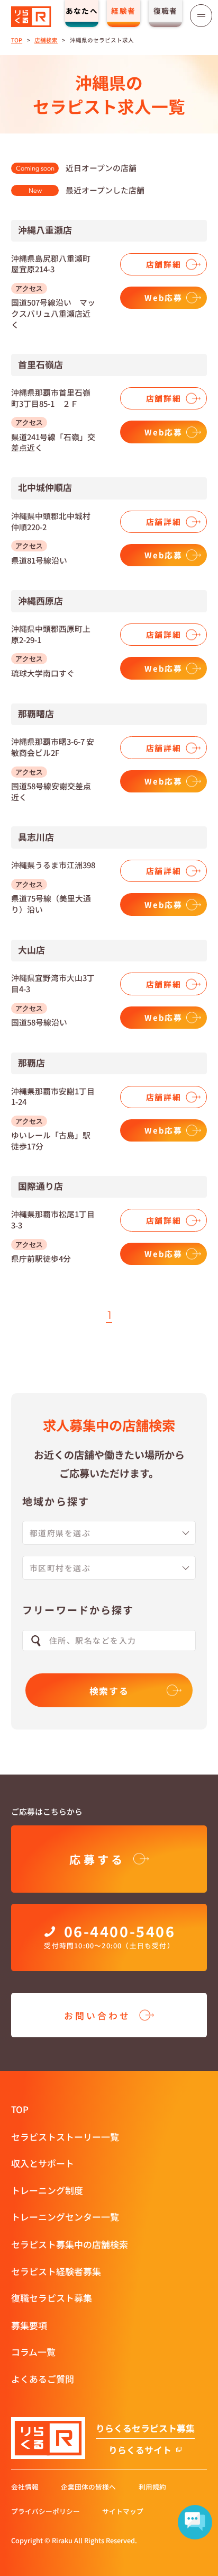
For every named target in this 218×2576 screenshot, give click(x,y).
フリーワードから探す (78, 1610)
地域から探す (56, 1501)
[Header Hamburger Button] (201, 15)
